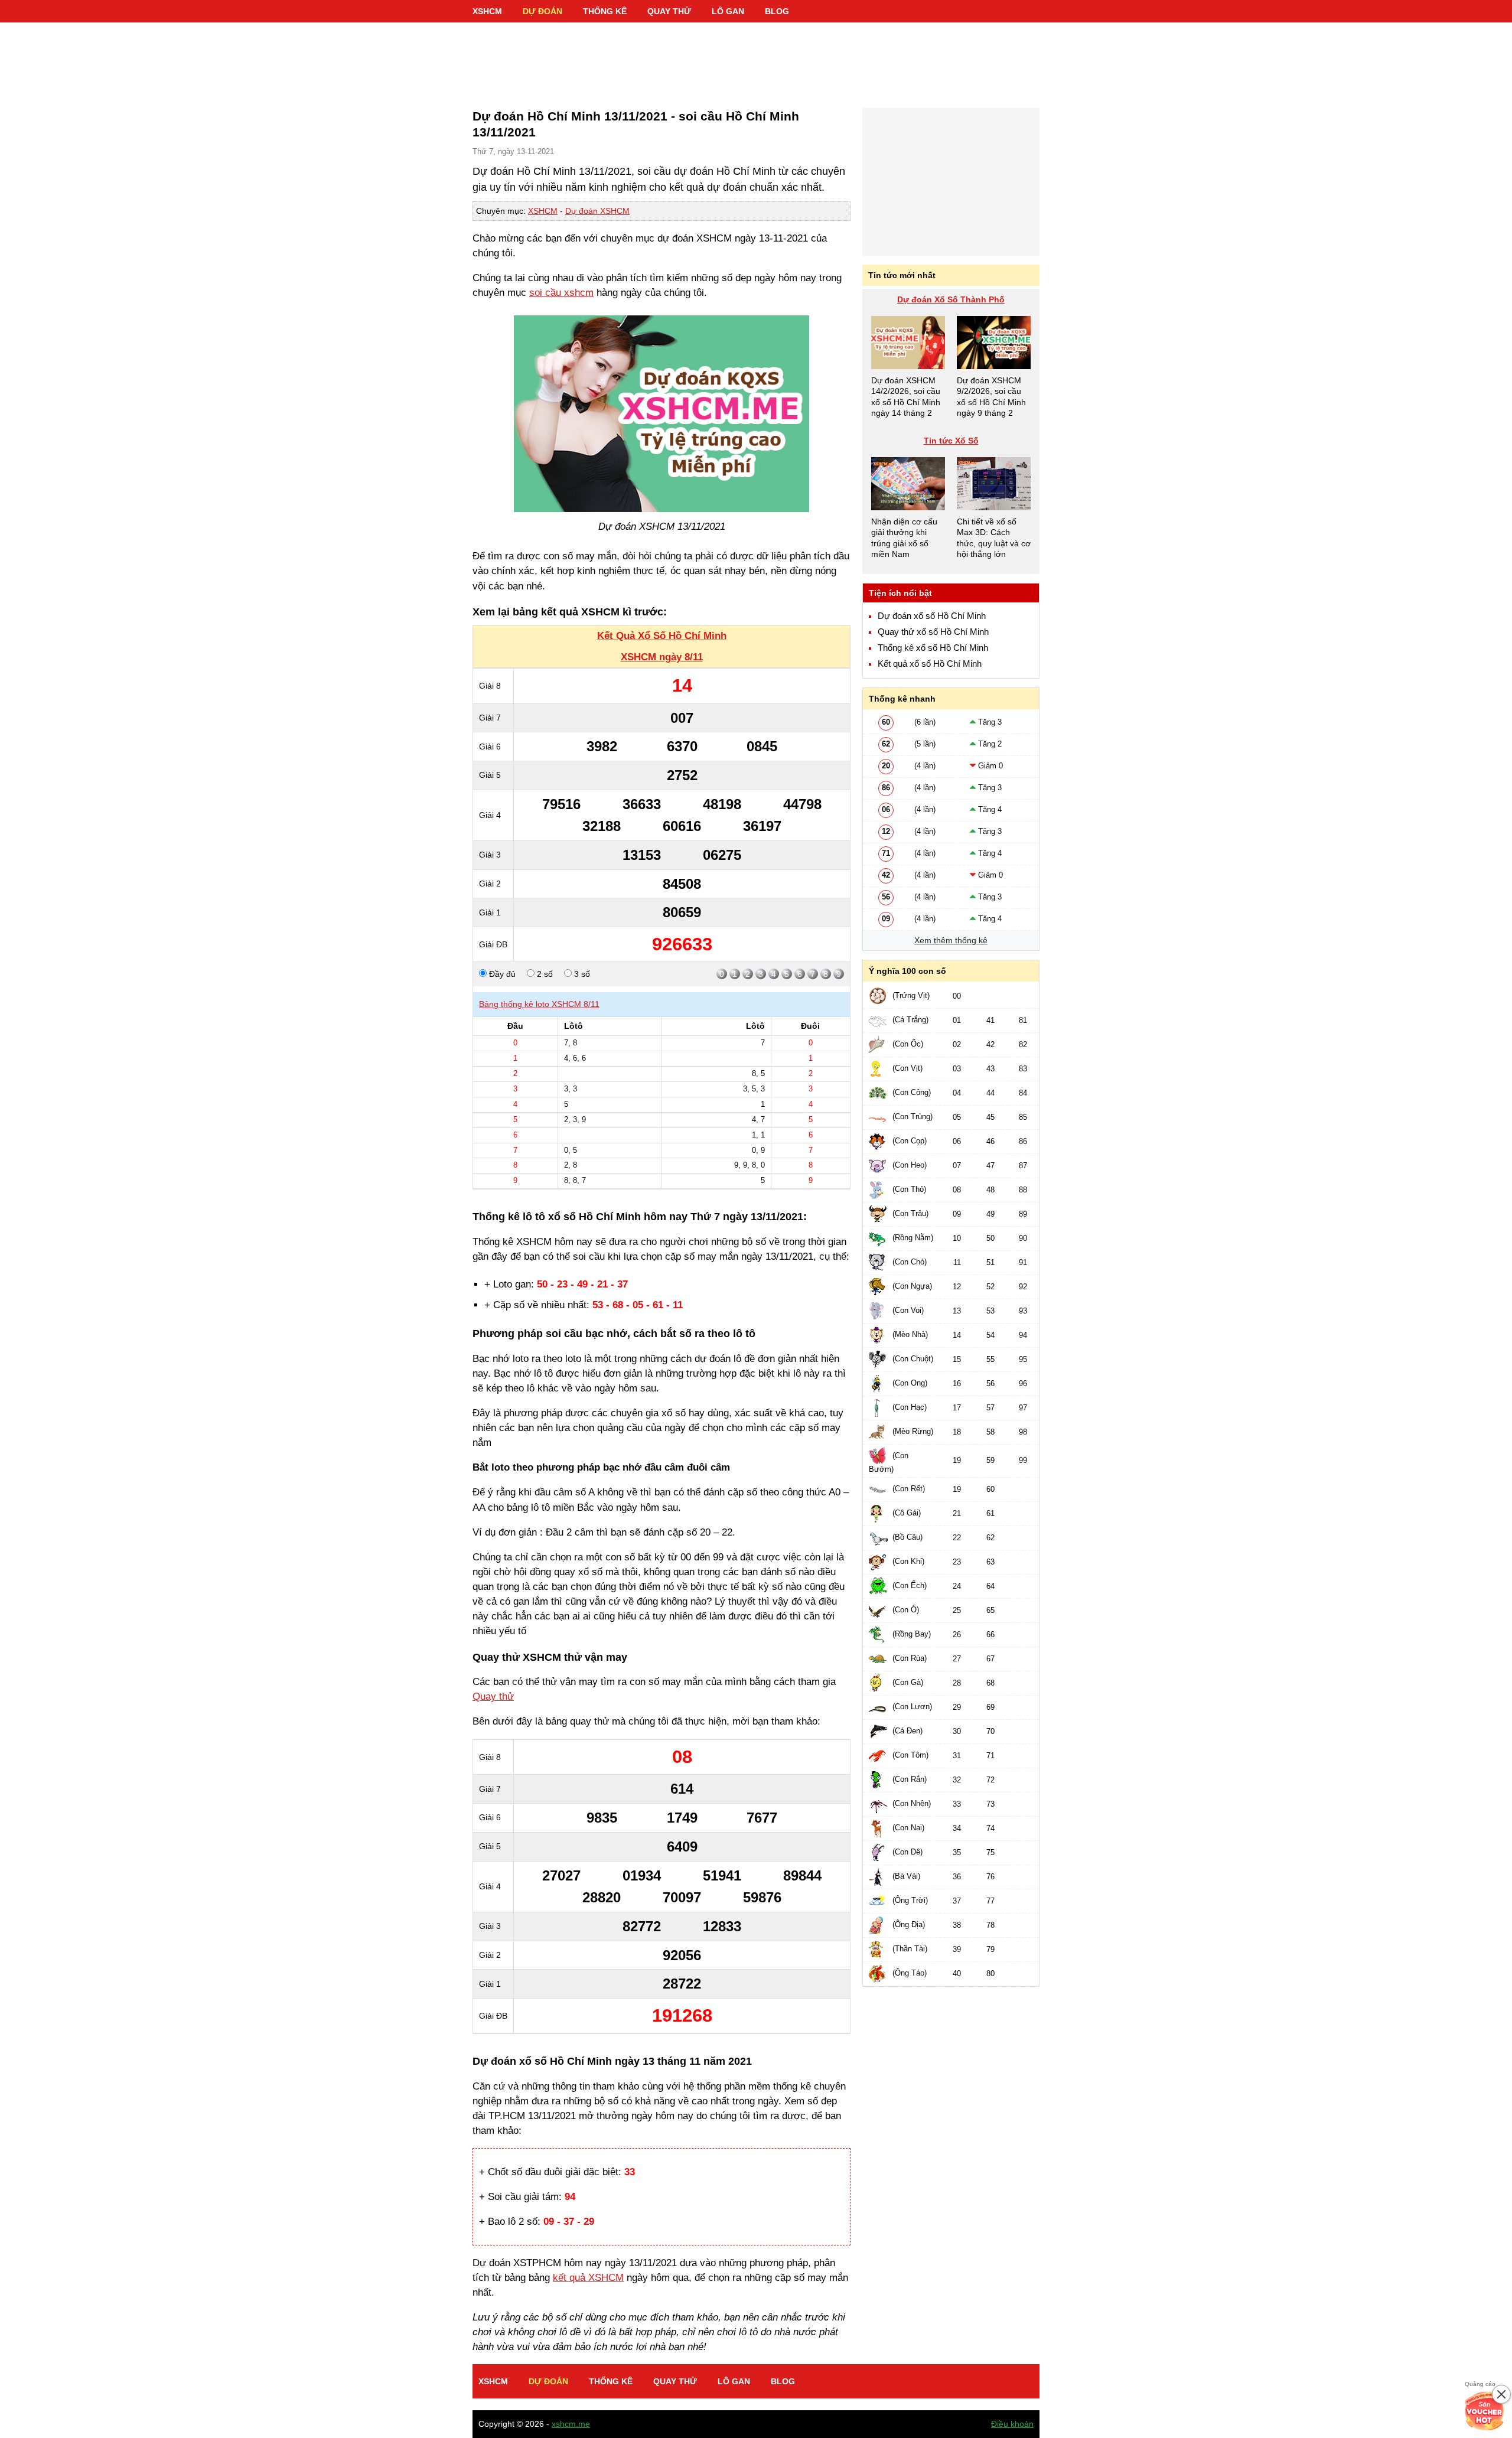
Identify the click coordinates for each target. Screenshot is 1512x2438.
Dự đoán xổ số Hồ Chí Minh (932, 616)
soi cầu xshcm (561, 293)
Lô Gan (728, 11)
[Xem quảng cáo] (1485, 2411)
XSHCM (487, 11)
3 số (581, 974)
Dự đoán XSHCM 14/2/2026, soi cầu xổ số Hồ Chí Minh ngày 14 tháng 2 (906, 397)
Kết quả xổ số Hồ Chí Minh (930, 664)
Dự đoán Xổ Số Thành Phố (951, 299)
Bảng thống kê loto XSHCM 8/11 (539, 1004)
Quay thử (669, 11)
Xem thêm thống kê (951, 940)
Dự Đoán (542, 11)
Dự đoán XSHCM (597, 211)
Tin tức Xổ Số (951, 441)
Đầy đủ (501, 974)
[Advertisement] (756, 59)
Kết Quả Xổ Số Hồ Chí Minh (662, 636)
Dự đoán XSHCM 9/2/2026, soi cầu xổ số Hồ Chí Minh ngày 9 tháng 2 (991, 397)
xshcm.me (571, 2424)
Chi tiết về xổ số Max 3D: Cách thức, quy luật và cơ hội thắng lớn (994, 538)
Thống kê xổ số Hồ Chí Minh (933, 648)
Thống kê (605, 11)
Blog (777, 11)
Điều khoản (1012, 2424)
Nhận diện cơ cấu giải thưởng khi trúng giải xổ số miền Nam (904, 538)
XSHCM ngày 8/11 (662, 657)
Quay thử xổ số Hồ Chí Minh (933, 632)
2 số (544, 974)
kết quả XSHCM (588, 2278)
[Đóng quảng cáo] (1501, 2394)
